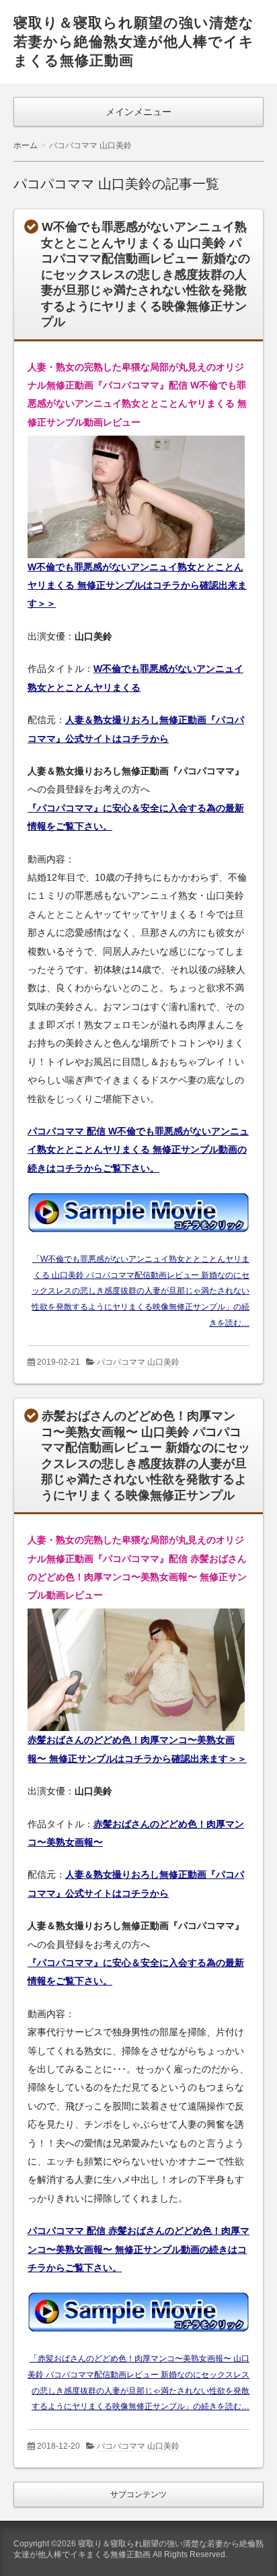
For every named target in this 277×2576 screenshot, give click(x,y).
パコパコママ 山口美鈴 (138, 1362)
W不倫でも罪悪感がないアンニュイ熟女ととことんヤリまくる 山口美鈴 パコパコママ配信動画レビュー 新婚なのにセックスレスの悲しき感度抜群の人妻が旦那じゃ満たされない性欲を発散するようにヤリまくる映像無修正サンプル (146, 274)
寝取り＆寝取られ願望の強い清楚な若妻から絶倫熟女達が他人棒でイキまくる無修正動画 (134, 41)
